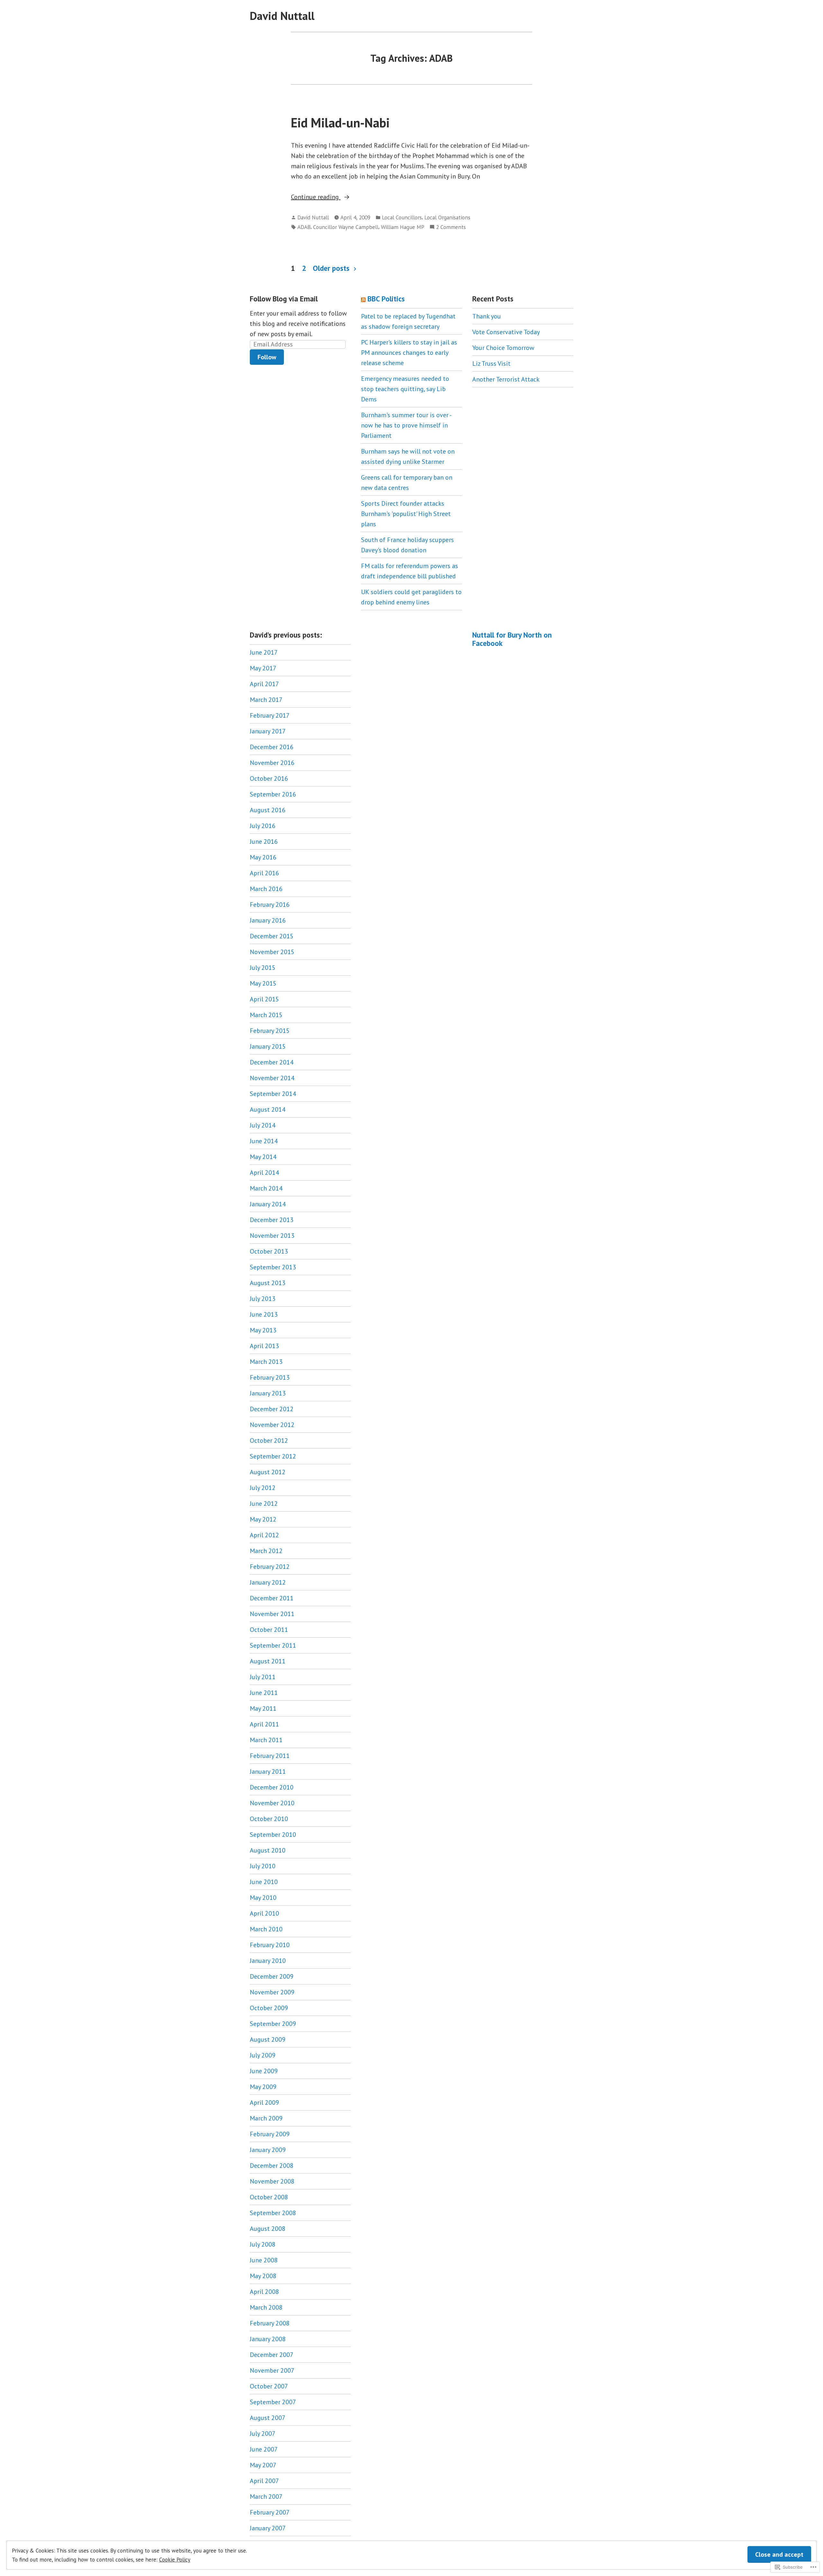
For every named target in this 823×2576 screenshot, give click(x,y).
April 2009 (264, 2102)
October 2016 (269, 778)
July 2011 (263, 1677)
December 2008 (272, 2166)
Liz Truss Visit (492, 363)
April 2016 (264, 873)
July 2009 (263, 2055)
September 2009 (273, 2024)
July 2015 (263, 968)
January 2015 (268, 1046)
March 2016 (266, 889)
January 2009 (268, 2150)
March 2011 (266, 1740)
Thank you (487, 316)
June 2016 (264, 842)
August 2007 (268, 2418)
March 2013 (266, 1362)
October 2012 (269, 1440)
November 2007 (272, 2370)
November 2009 (272, 1992)
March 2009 (266, 2118)
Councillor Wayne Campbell (346, 227)
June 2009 (264, 2071)
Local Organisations (447, 217)
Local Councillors (402, 217)
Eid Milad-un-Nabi (340, 123)
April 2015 (264, 999)
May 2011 (263, 1708)
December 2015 (272, 936)
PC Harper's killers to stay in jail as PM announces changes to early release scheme (409, 353)
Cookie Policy (175, 2559)
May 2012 (263, 1519)
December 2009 (272, 1976)
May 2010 (263, 1898)
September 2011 (273, 1645)
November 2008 (272, 2181)
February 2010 (270, 1945)
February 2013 (270, 1377)
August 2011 (268, 1661)
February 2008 (270, 2323)
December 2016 (272, 747)
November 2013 (272, 1236)
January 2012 (268, 1582)
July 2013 (263, 1299)
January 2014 (268, 1204)
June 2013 (264, 1314)
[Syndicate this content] (363, 299)
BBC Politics (386, 299)
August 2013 (268, 1283)
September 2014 (273, 1094)
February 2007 (270, 2512)
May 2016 (263, 857)
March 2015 (266, 1015)
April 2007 (264, 2481)
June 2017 (264, 652)
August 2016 (268, 810)
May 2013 (263, 1330)
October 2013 (269, 1251)
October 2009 (269, 2008)
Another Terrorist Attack (506, 379)
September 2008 (273, 2213)
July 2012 (263, 1488)
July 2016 (263, 826)
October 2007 (269, 2386)
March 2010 (266, 1929)
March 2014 (266, 1188)
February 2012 (270, 1567)
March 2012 (266, 1551)
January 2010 (268, 1961)
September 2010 (273, 1835)
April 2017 (264, 684)
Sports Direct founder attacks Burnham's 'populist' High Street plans (406, 514)
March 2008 (266, 2307)
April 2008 (264, 2292)
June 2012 (264, 1504)
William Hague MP (403, 227)
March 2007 (266, 2497)
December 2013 (272, 1220)
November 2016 (272, 763)
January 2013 (268, 1393)
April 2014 (264, 1173)
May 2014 (263, 1157)
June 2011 (264, 1693)
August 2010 (268, 1850)
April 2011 (264, 1724)
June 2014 (264, 1141)
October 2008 (269, 2197)
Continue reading (316, 197)
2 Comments (451, 227)
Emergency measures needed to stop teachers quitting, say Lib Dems (405, 389)
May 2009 (263, 2087)
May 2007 (263, 2465)
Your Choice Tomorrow (503, 348)
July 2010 (263, 1866)
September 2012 (273, 1456)
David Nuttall (282, 16)
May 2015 (263, 983)
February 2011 (270, 1756)
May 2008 (263, 2276)
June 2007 (264, 2449)
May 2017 (263, 668)
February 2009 (270, 2134)
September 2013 (273, 1267)
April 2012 (264, 1535)
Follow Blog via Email (284, 299)
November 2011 (272, 1614)
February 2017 (270, 715)
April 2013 (264, 1346)
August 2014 (268, 1109)
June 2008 (264, 2260)
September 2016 (273, 794)
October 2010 (269, 1819)
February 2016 (270, 905)
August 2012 (268, 1472)
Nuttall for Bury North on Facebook (512, 639)
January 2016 (268, 920)
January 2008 (268, 2339)
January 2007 (268, 2528)
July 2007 (263, 2433)
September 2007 (273, 2402)
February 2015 (270, 1031)
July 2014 (263, 1125)
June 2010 (264, 1882)
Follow (267, 357)
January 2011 (268, 1771)
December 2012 (272, 1409)
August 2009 (268, 2039)
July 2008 (263, 2244)
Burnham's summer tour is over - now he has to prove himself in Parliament (406, 425)
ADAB (304, 227)
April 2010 (264, 1913)
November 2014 (272, 1078)
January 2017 (268, 731)
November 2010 (272, 1803)
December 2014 (272, 1062)
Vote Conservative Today (506, 332)
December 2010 (272, 1787)
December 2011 (272, 1598)
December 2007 (272, 2355)
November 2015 (272, 952)
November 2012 (272, 1425)
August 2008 (268, 2229)
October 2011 (269, 1630)
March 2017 (266, 700)
